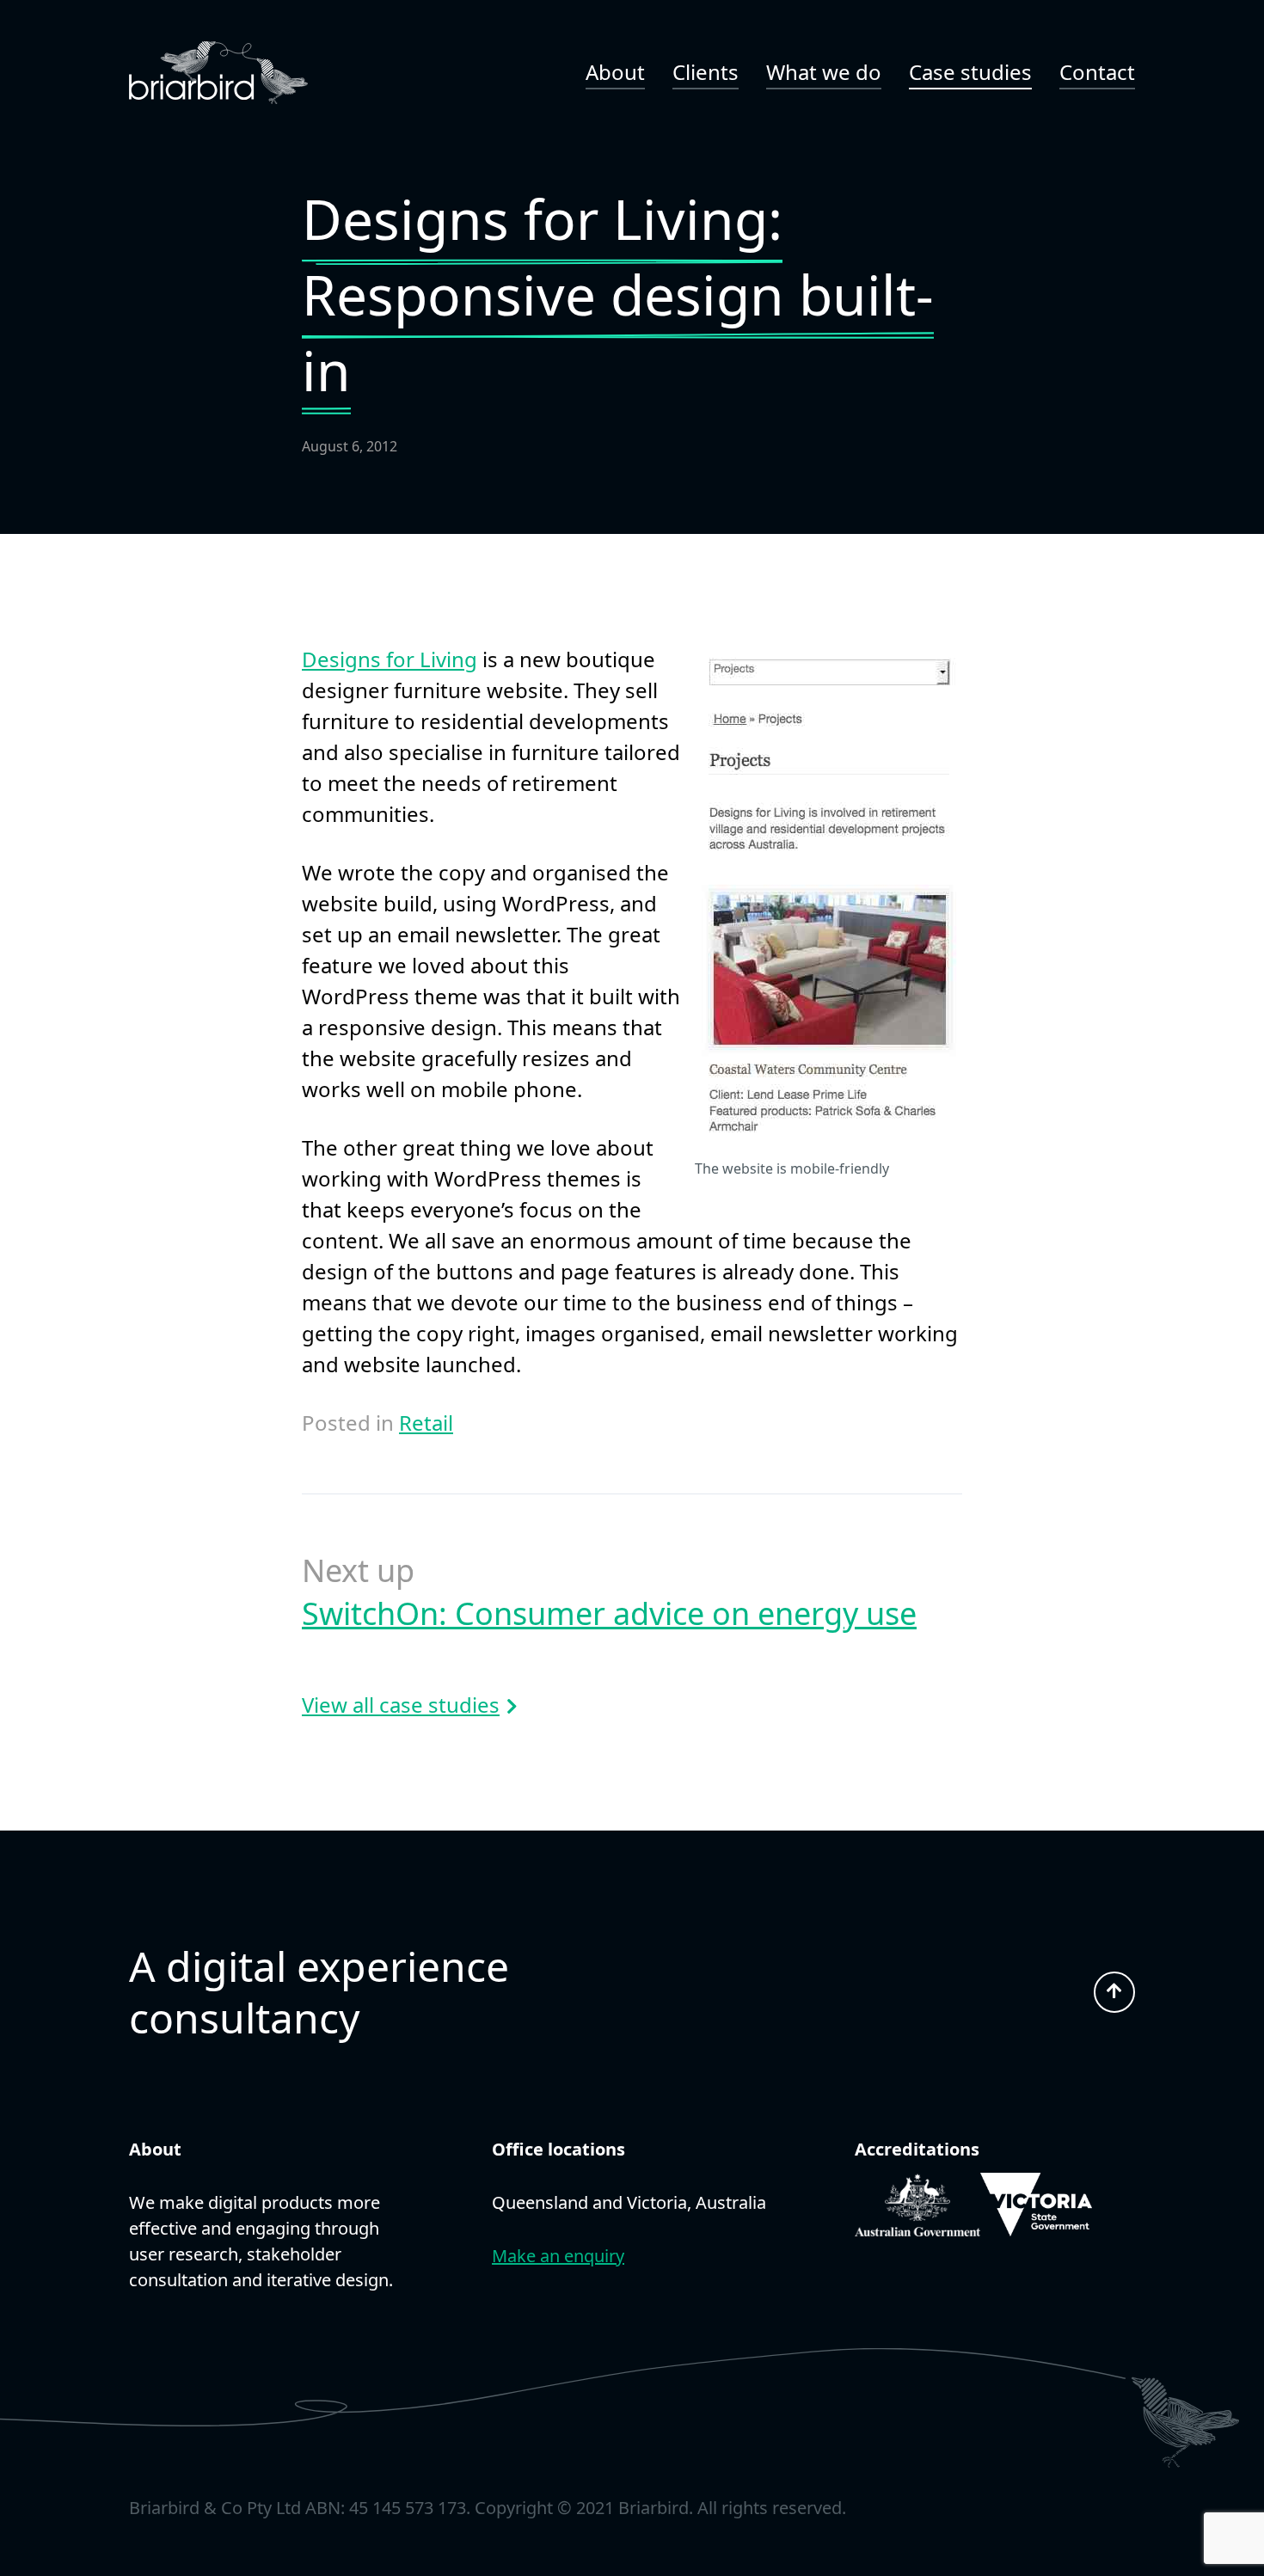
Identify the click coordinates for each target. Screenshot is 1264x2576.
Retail (426, 1423)
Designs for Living (390, 659)
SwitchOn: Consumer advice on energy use (609, 1613)
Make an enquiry (558, 2256)
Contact (1097, 72)
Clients (706, 72)
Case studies (970, 72)
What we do (824, 72)
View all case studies (401, 1705)
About (615, 72)
